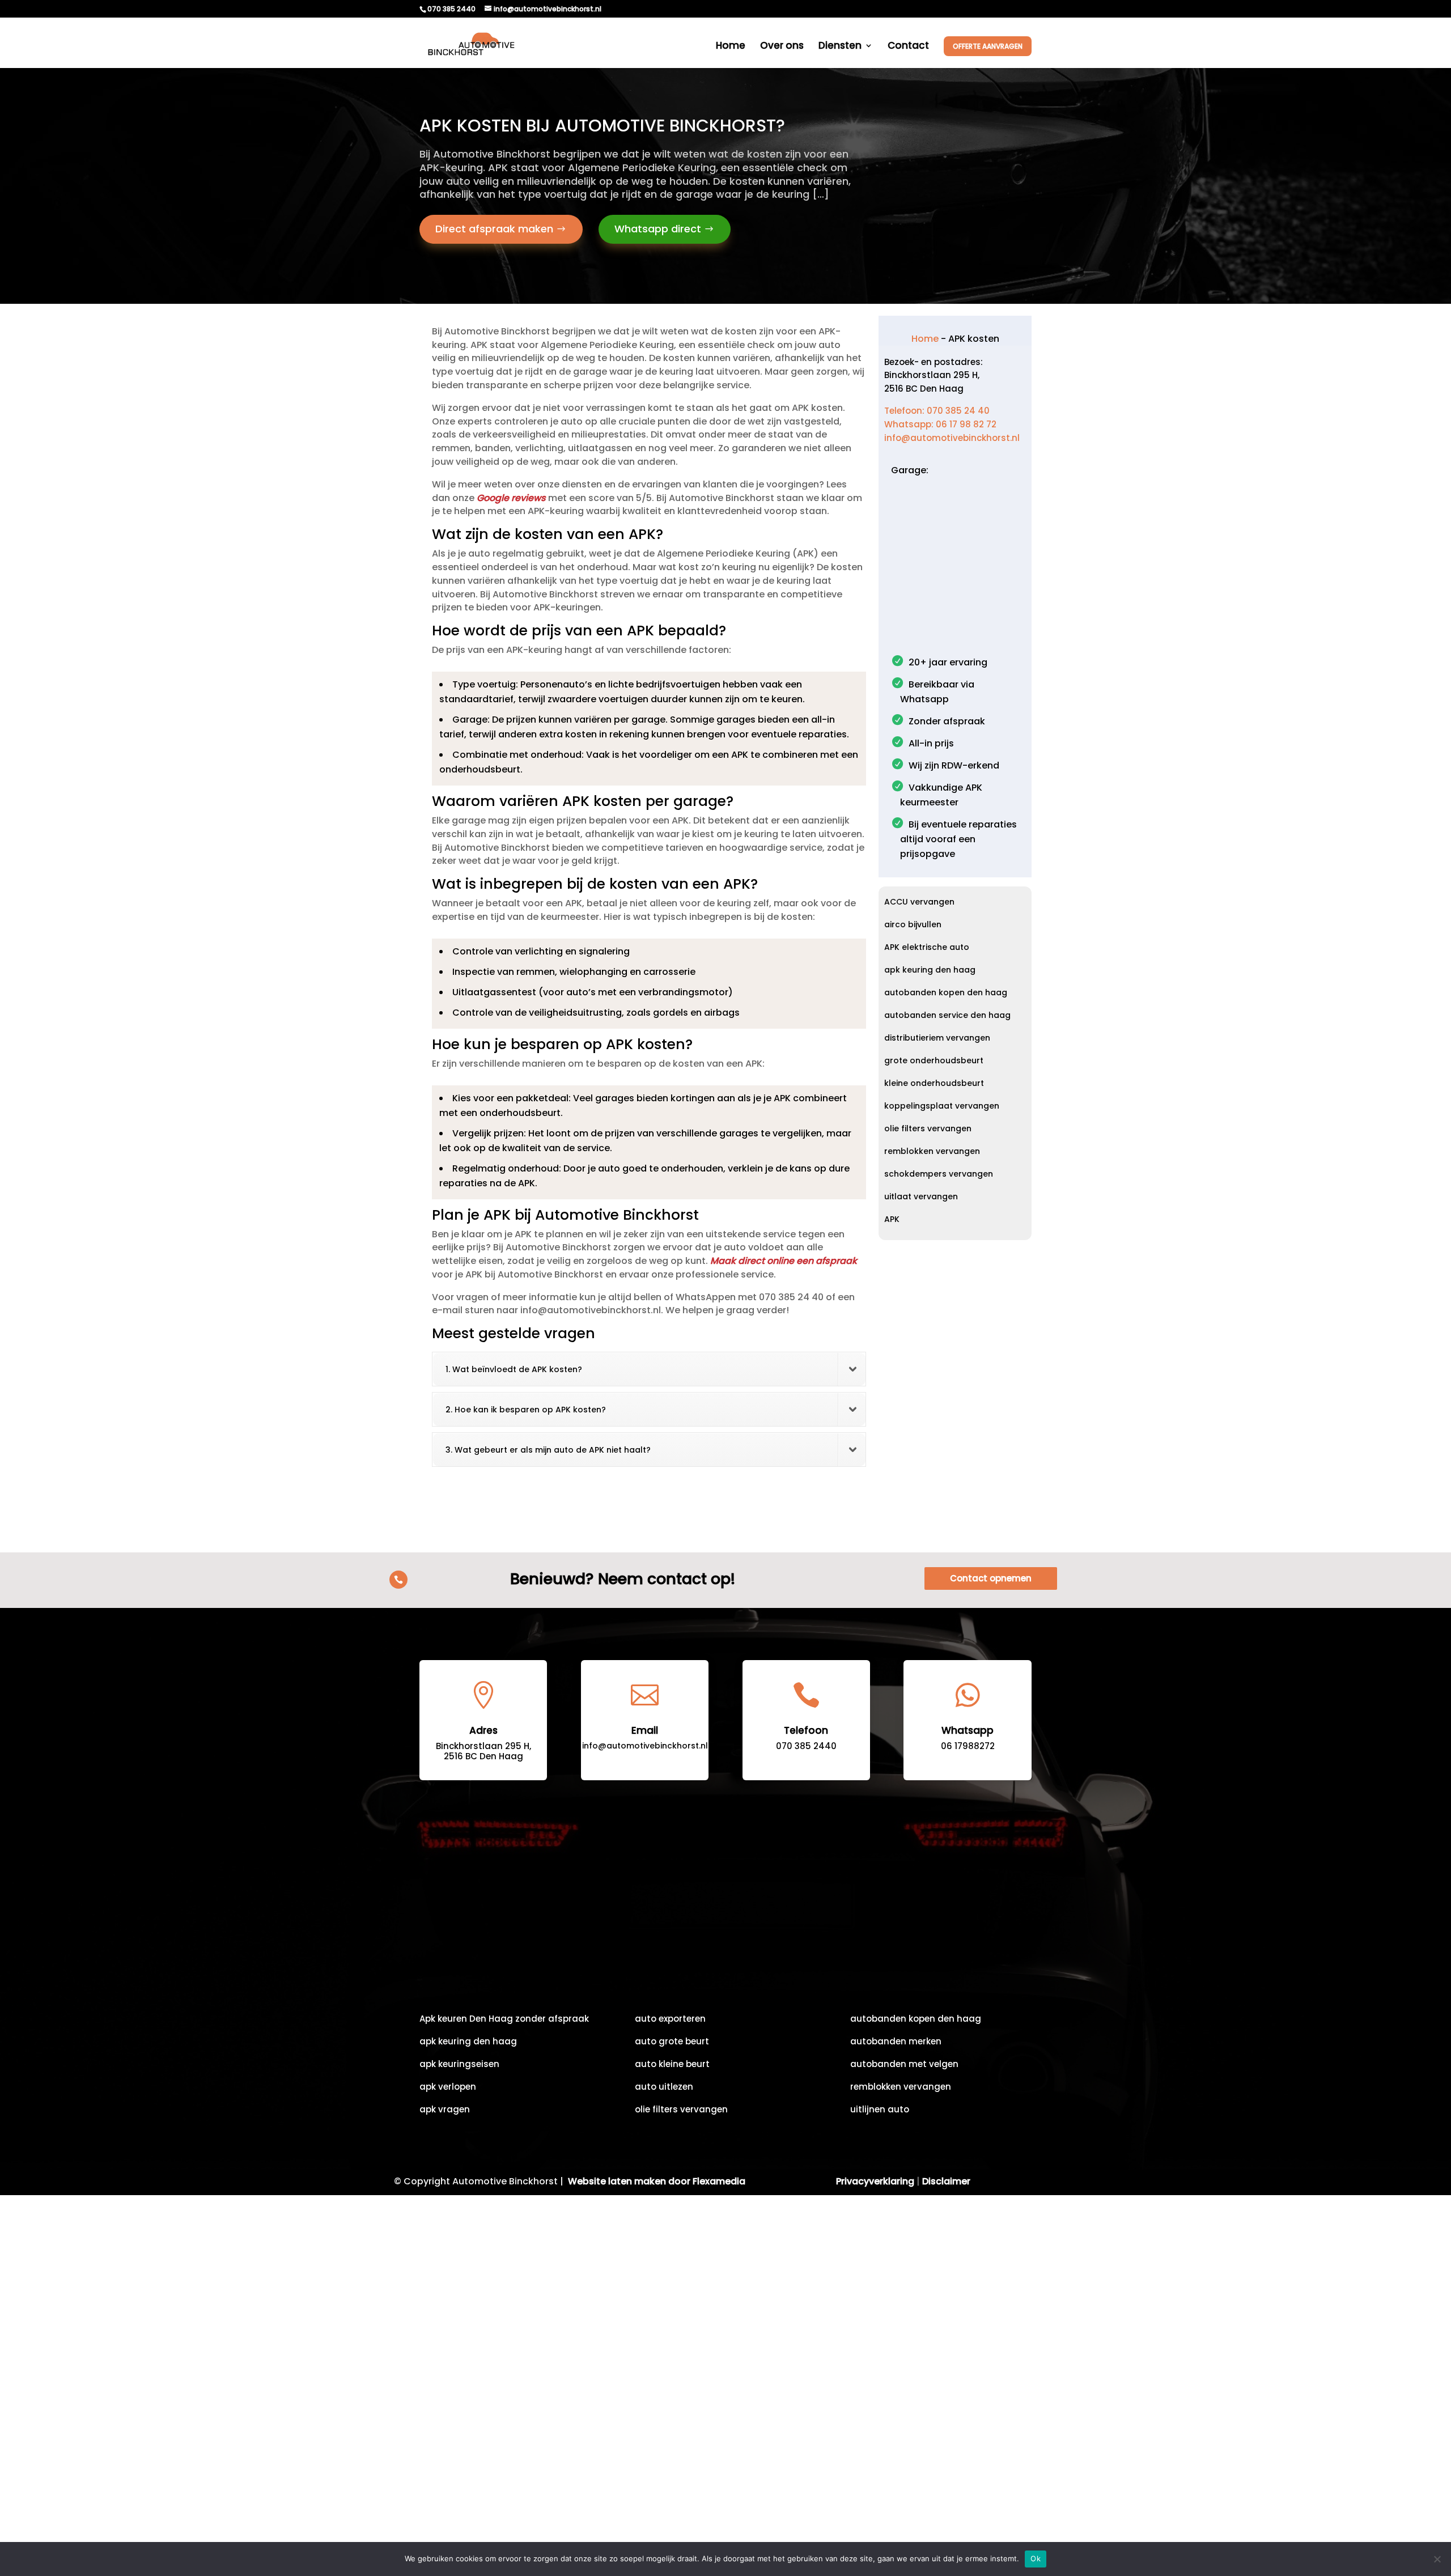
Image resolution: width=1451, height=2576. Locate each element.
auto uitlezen (664, 2088)
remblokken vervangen (932, 1152)
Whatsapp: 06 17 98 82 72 (940, 424)
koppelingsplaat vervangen (942, 1107)
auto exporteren (670, 2020)
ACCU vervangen (919, 903)
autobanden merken (896, 2042)
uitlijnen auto (880, 2110)
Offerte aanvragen (988, 46)
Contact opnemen (991, 1578)
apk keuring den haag (930, 971)
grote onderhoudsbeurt (934, 1061)
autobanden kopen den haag (946, 993)
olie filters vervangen (928, 1129)
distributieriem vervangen (937, 1039)
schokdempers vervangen (939, 1175)
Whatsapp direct (658, 229)
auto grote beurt (672, 2042)
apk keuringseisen (459, 2065)
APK (892, 1220)
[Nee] (1437, 2559)
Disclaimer (946, 2181)
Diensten (840, 47)
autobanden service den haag (947, 1016)
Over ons (782, 47)
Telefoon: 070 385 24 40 (937, 411)
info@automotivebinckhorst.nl (952, 438)
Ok (1036, 2558)
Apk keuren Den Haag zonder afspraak (504, 2020)
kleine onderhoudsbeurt (934, 1084)
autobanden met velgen (904, 2065)
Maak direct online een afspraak (784, 1261)
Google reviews (511, 498)
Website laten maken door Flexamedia (657, 2181)
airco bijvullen (913, 925)
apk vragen (445, 2110)
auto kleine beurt (672, 2065)
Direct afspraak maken (494, 229)
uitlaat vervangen (921, 1197)
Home (731, 47)
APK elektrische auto (927, 948)
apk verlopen (448, 2088)
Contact (908, 47)
